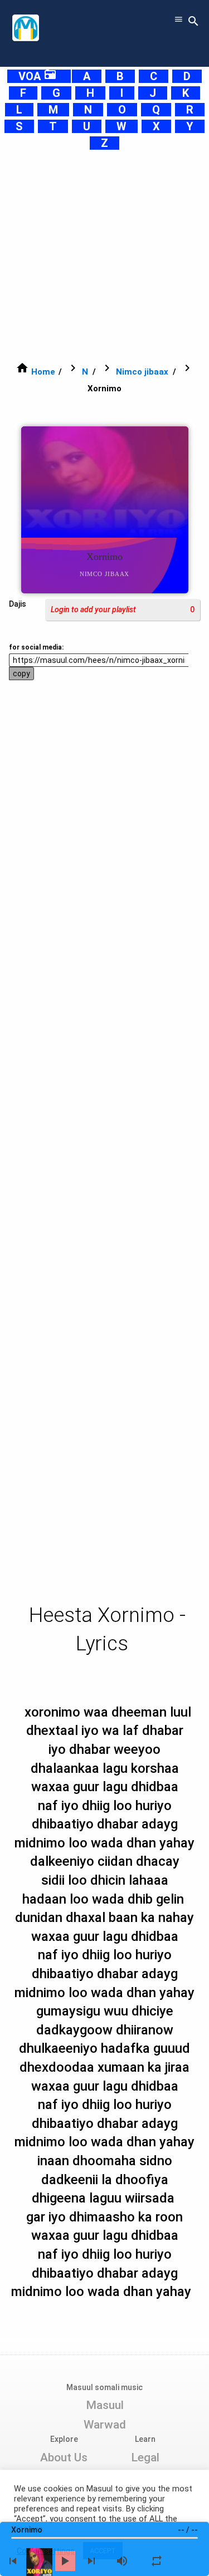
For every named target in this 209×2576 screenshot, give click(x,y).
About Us (64, 2457)
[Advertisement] (104, 256)
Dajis (18, 604)
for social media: (36, 647)
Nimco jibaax (142, 372)
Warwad (105, 2425)
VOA (38, 76)
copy (21, 674)
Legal (145, 2457)
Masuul (105, 2405)
